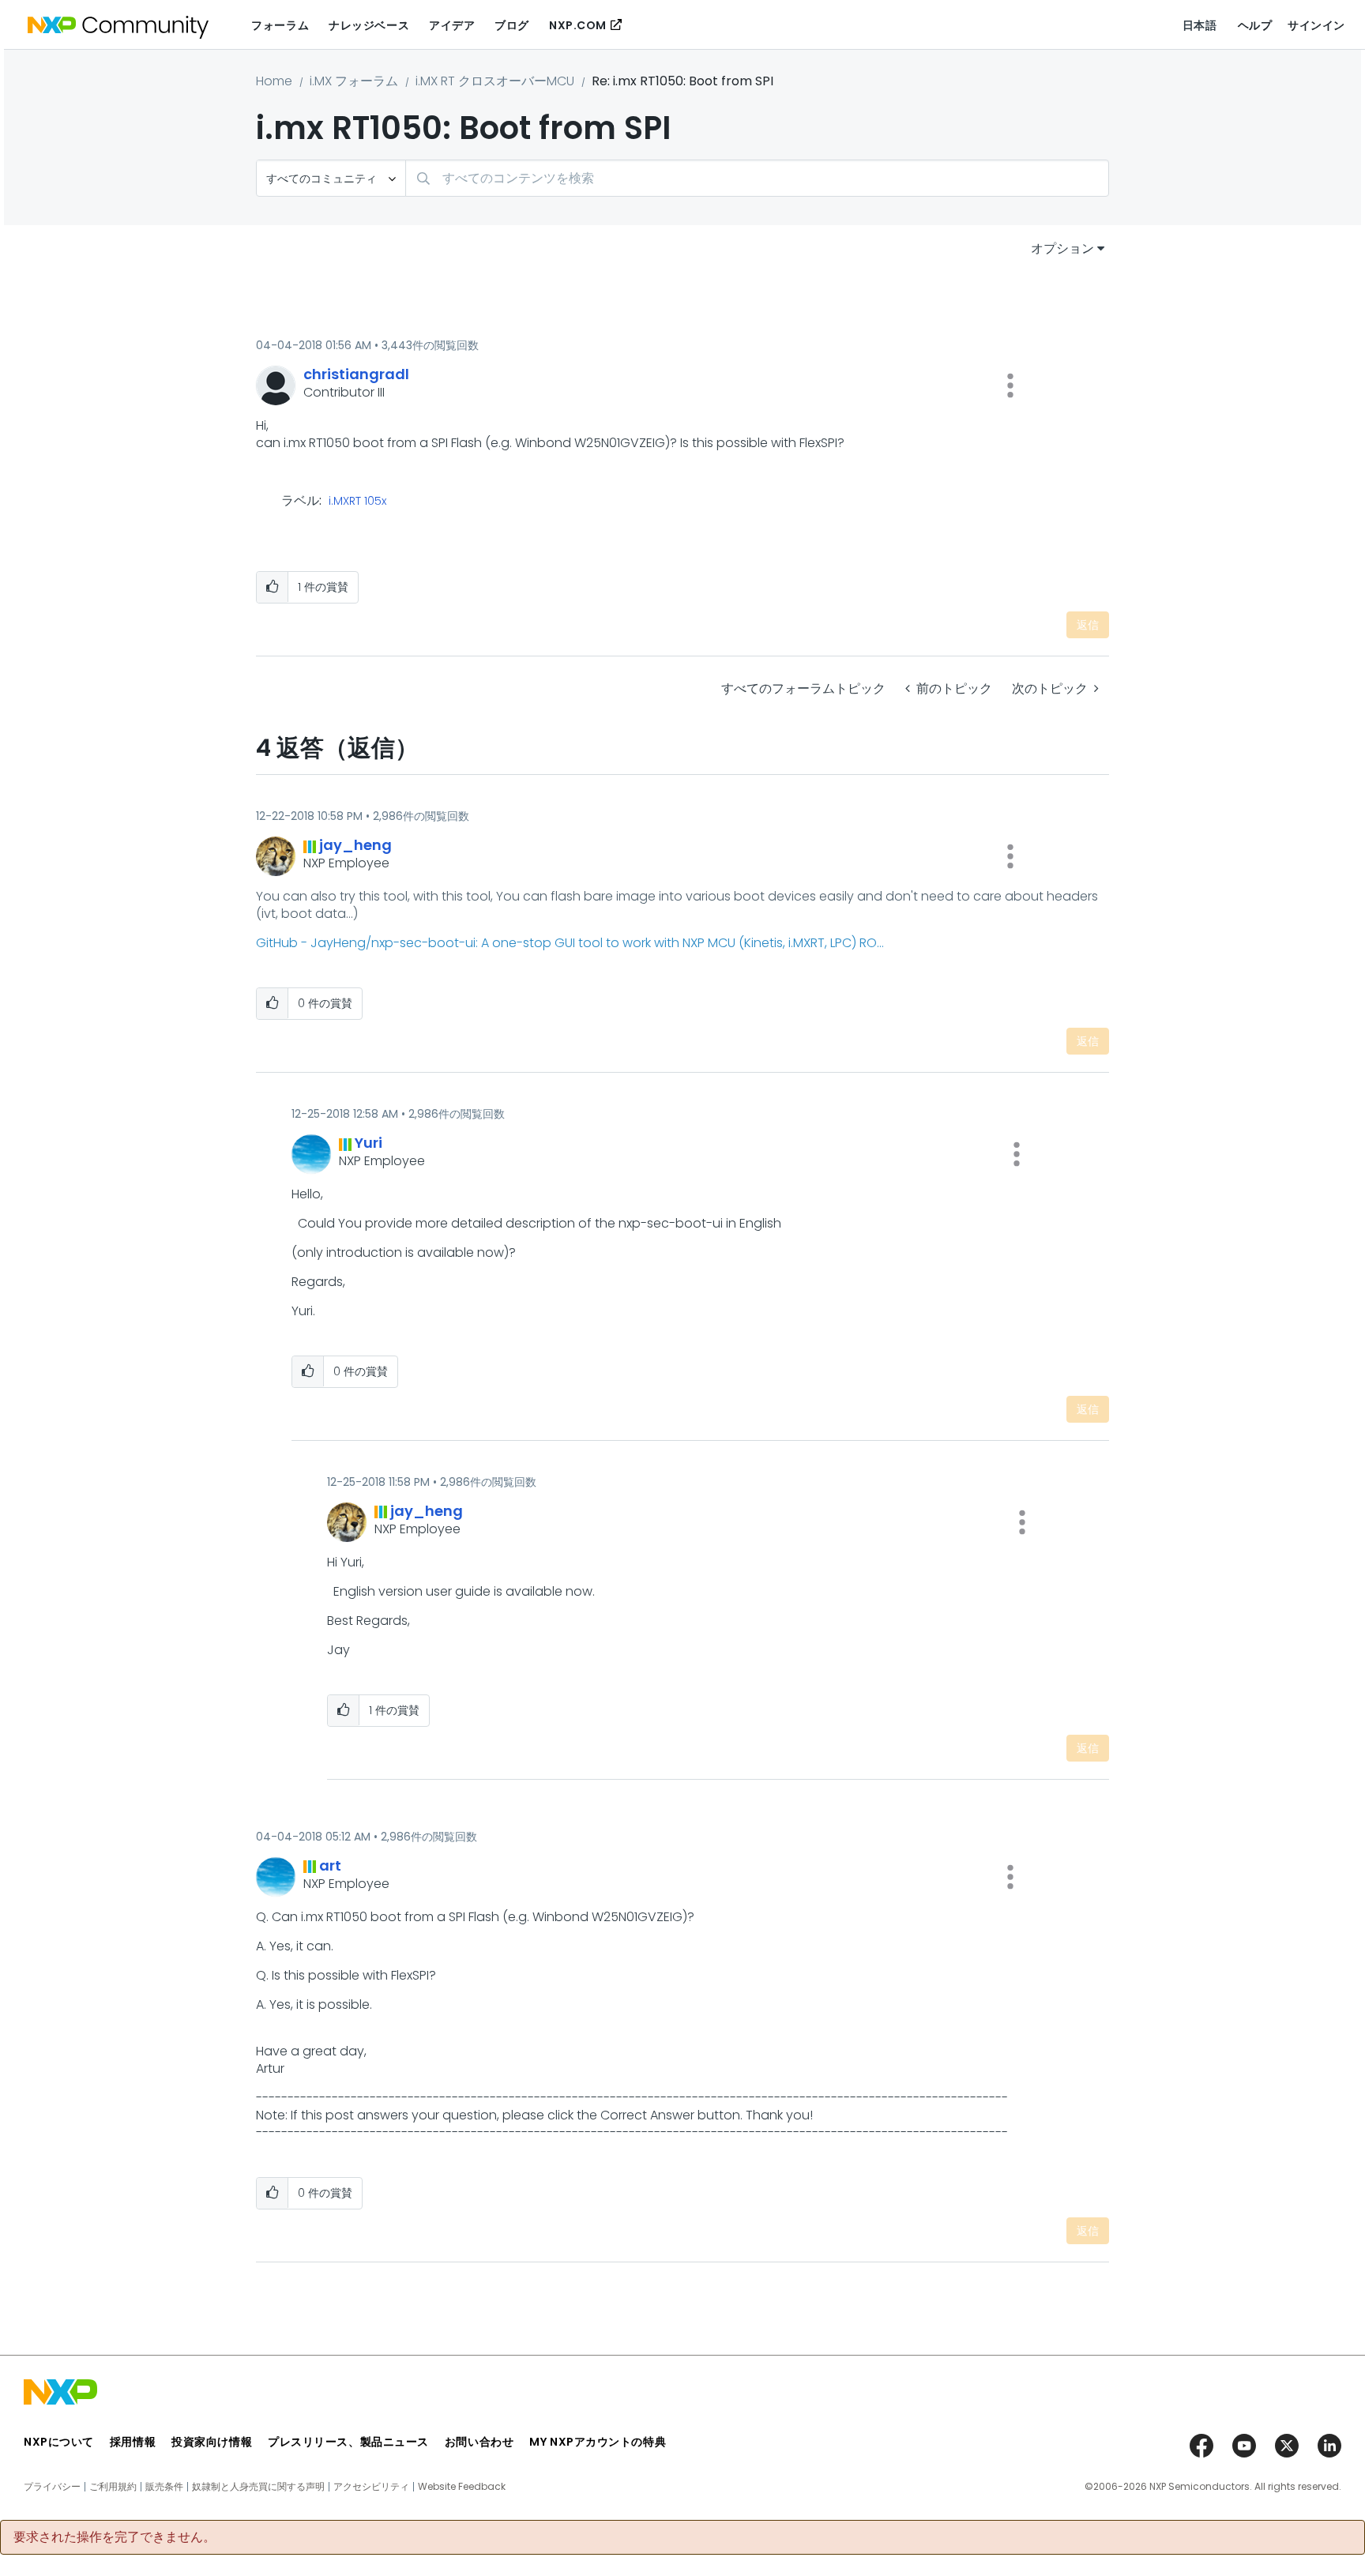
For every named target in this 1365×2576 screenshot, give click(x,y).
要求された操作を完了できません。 (115, 2537)
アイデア (452, 25)
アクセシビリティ (371, 2487)
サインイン (1316, 25)
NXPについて (59, 2442)
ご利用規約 (113, 2487)
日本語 (1200, 25)
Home (274, 81)
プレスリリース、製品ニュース (348, 2442)
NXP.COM (578, 25)
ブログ (512, 25)
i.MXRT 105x (357, 502)
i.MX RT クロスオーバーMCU (495, 81)
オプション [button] (1062, 248)
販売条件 (164, 2487)
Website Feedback (462, 2487)
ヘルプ (1255, 25)
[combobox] (757, 178)
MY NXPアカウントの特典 (598, 2442)
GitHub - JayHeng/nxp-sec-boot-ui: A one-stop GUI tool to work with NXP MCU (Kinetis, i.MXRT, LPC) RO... (570, 943)
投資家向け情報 (212, 2442)
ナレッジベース (369, 25)
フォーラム (280, 25)
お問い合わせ (479, 2442)
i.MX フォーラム (354, 81)
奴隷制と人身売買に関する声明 (258, 2487)
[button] (1010, 385)
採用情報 (133, 2442)
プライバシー (52, 2487)
